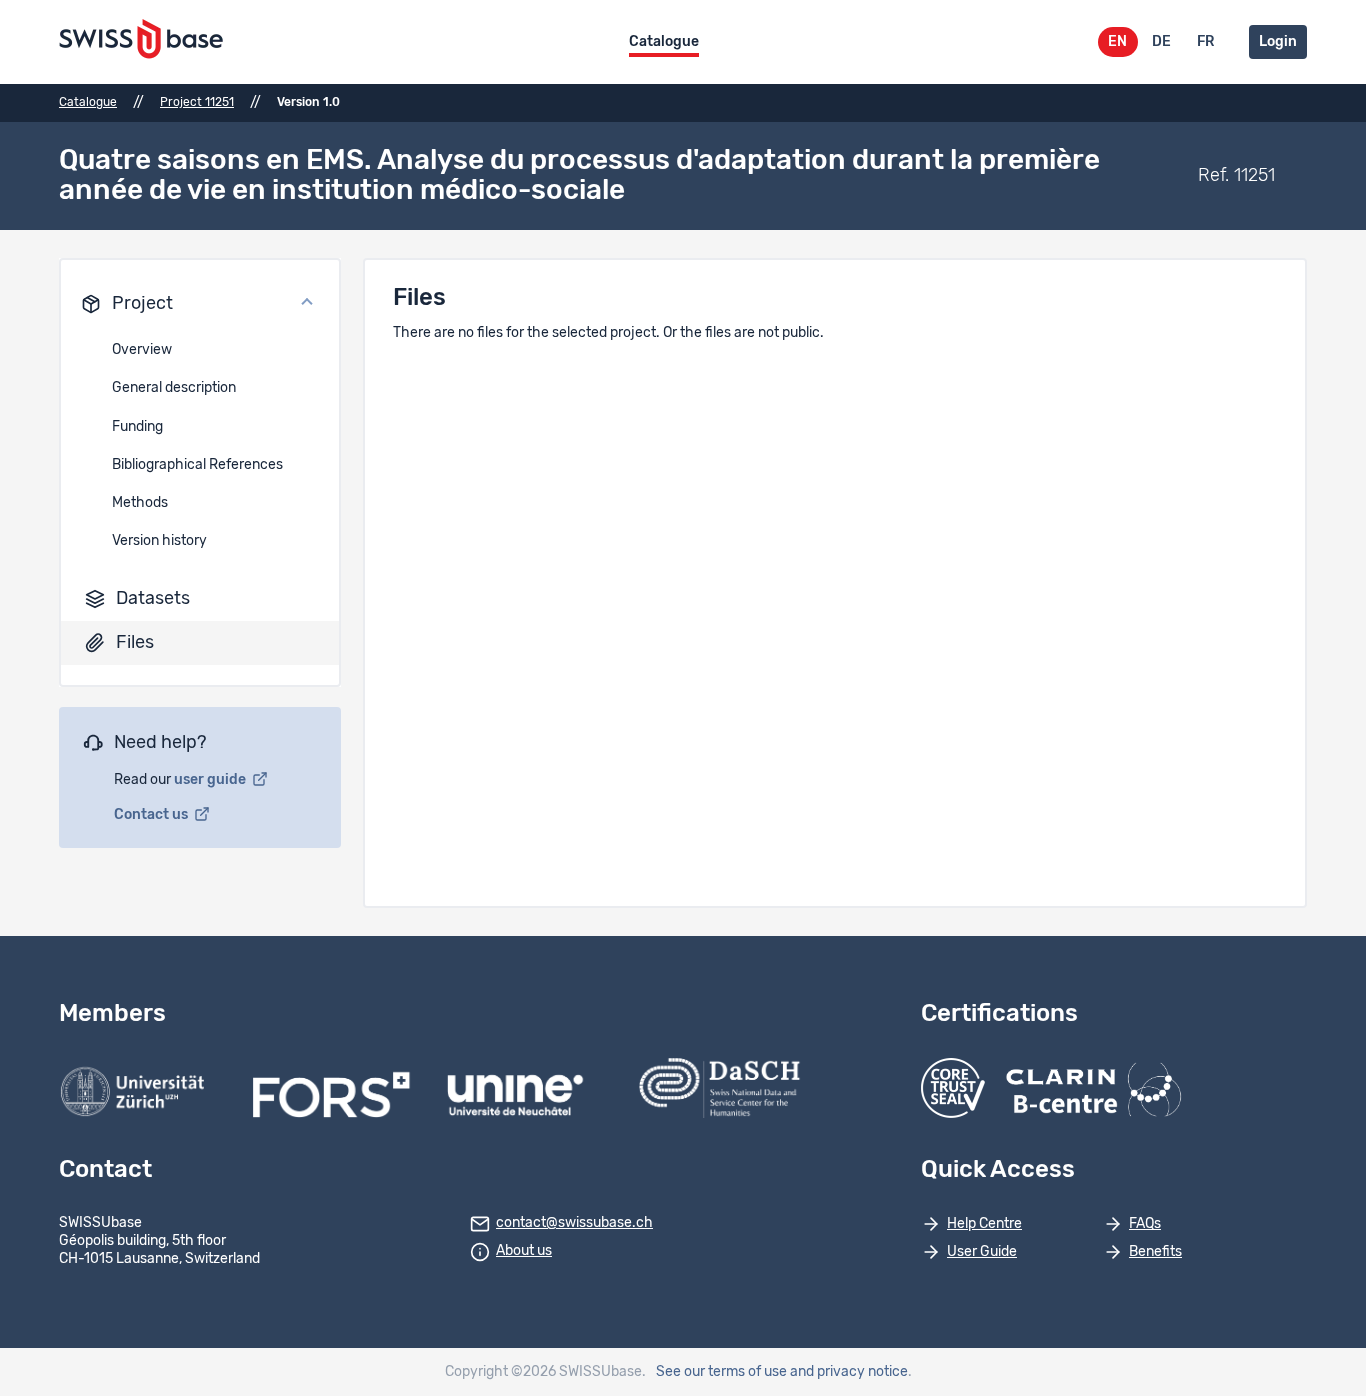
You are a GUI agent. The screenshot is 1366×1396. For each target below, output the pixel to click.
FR (1205, 42)
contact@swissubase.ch (574, 1223)
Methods (140, 503)
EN (1117, 42)
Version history (159, 541)
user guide (211, 780)
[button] (200, 304)
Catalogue (664, 42)
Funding (137, 427)
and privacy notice (849, 1372)
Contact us (152, 815)
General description (174, 388)
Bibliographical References (197, 465)
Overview (142, 350)
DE (1161, 42)
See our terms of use (721, 1372)
